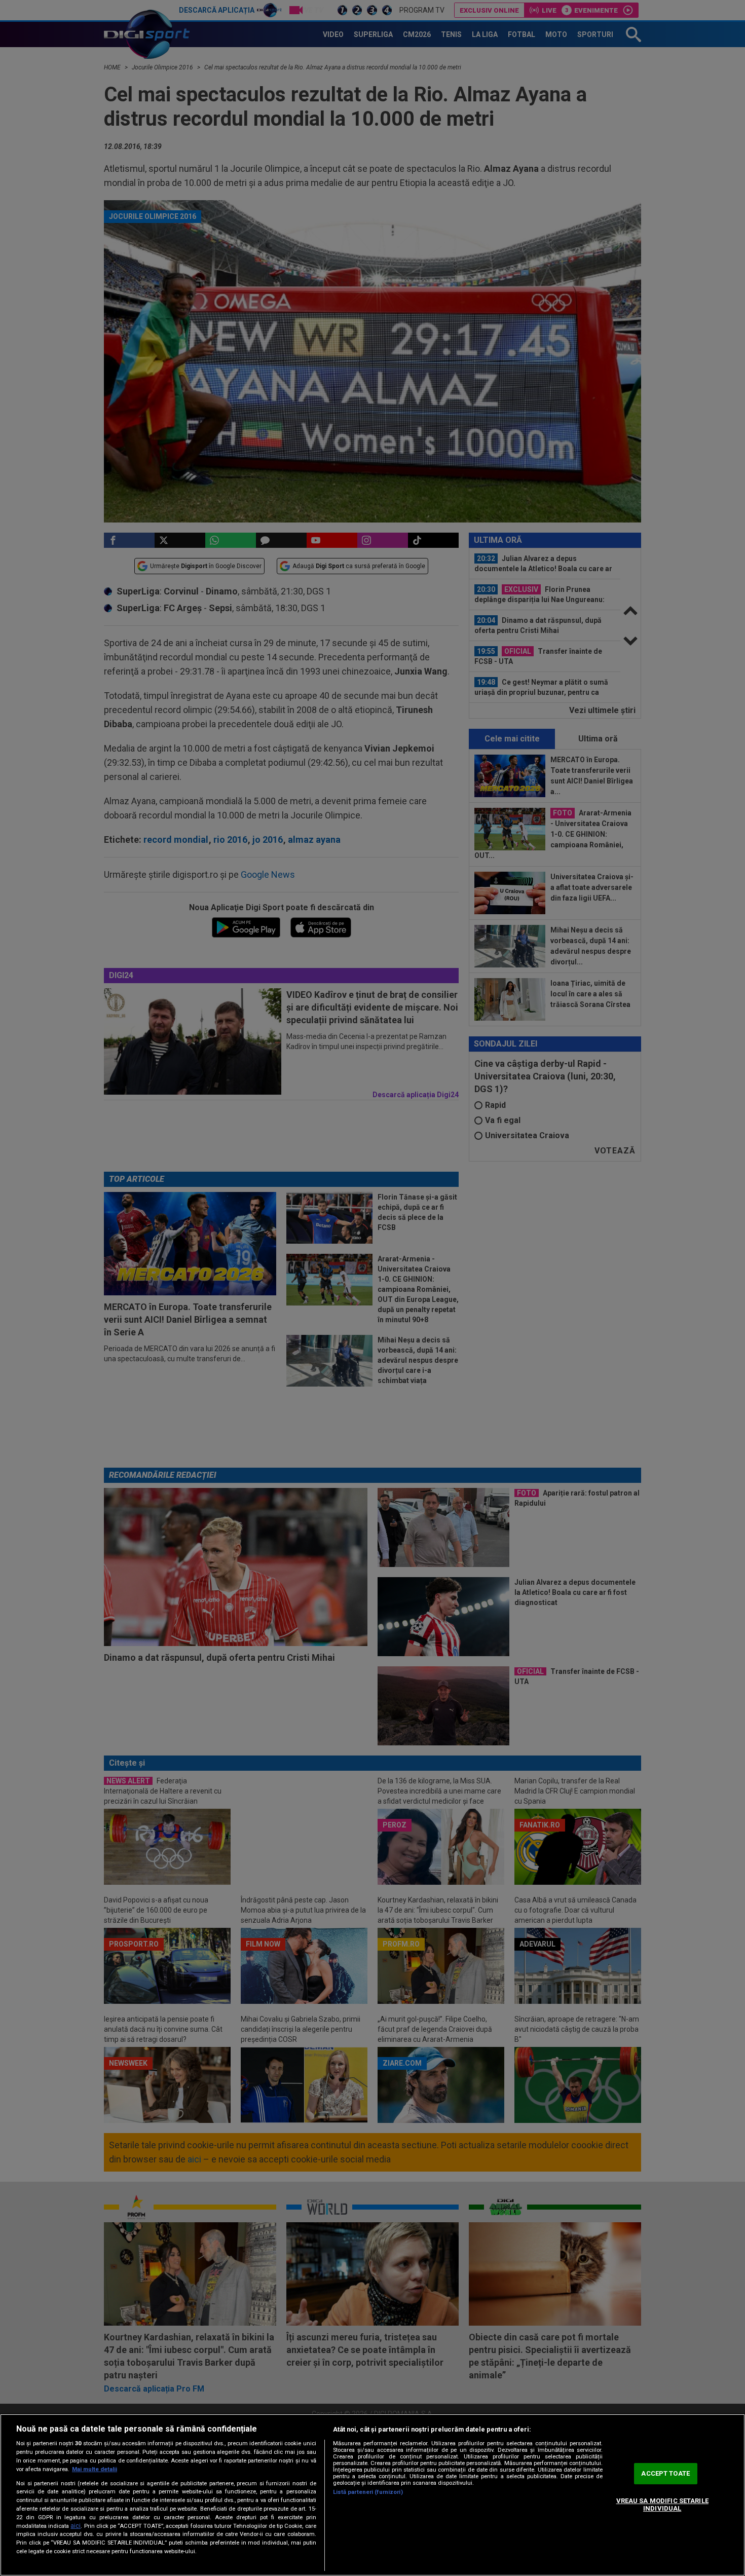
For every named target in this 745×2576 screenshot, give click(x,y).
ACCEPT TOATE (665, 2473)
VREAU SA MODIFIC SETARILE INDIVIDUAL (662, 2505)
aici (76, 2526)
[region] (372, 2495)
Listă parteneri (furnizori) (368, 2492)
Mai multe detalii (95, 2469)
